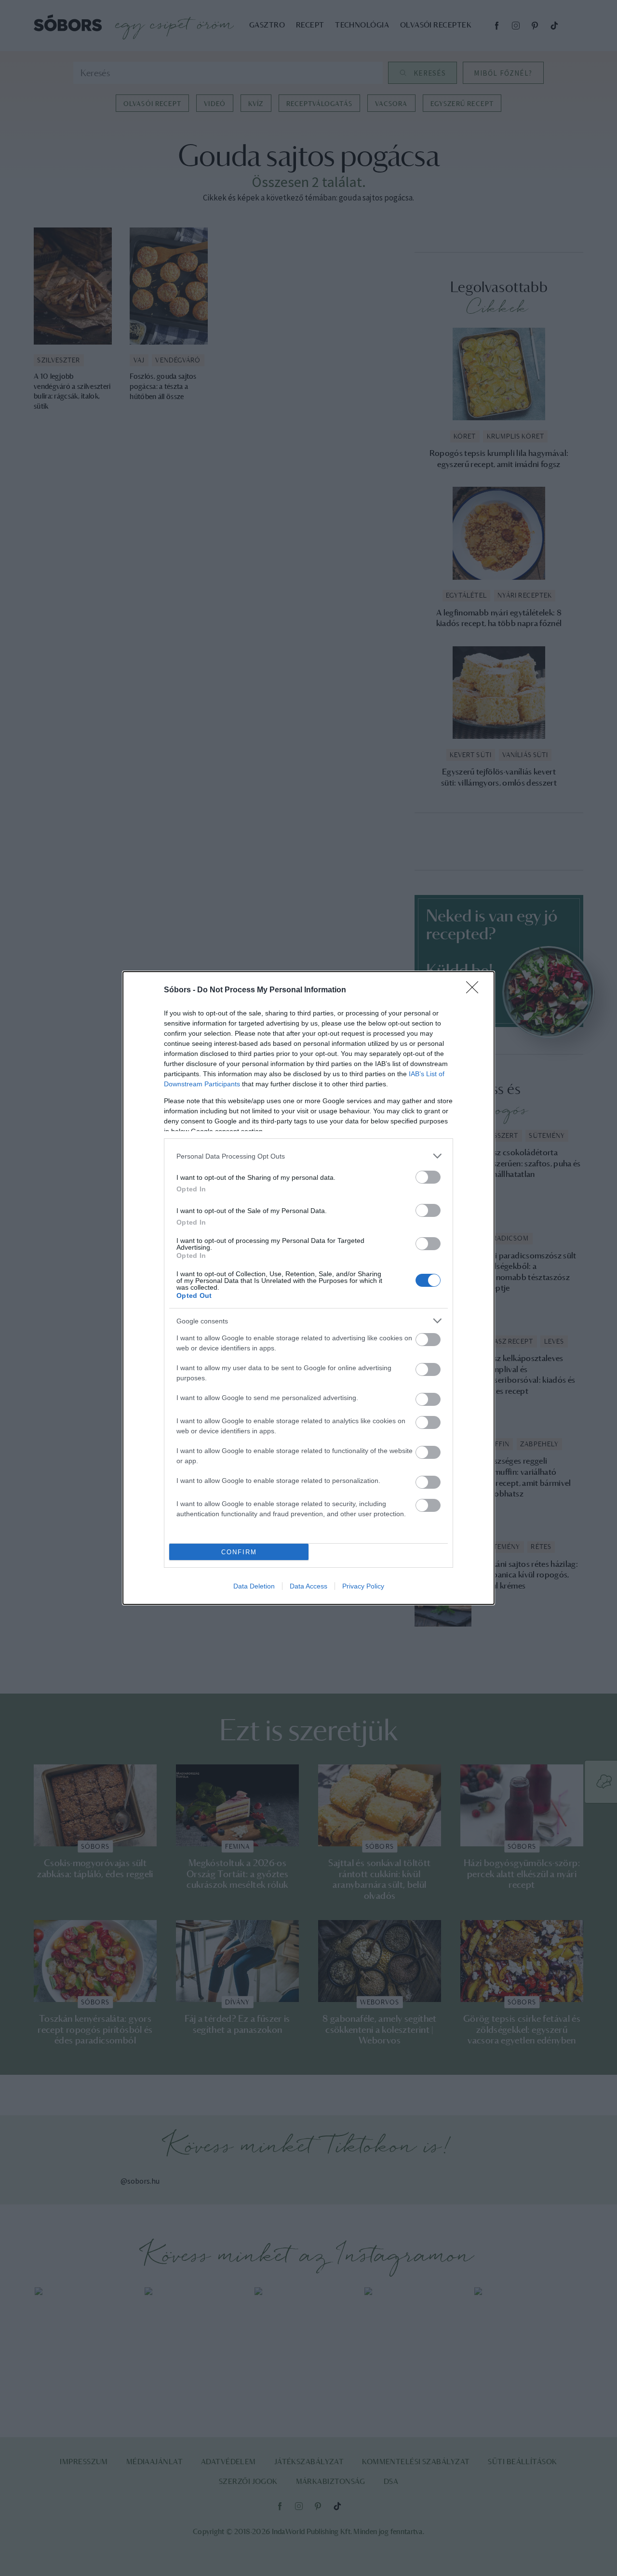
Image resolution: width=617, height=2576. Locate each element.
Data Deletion (254, 1586)
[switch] (428, 1177)
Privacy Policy (363, 1586)
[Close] (475, 990)
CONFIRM (239, 1552)
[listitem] (308, 1156)
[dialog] (308, 1288)
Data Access (308, 1586)
